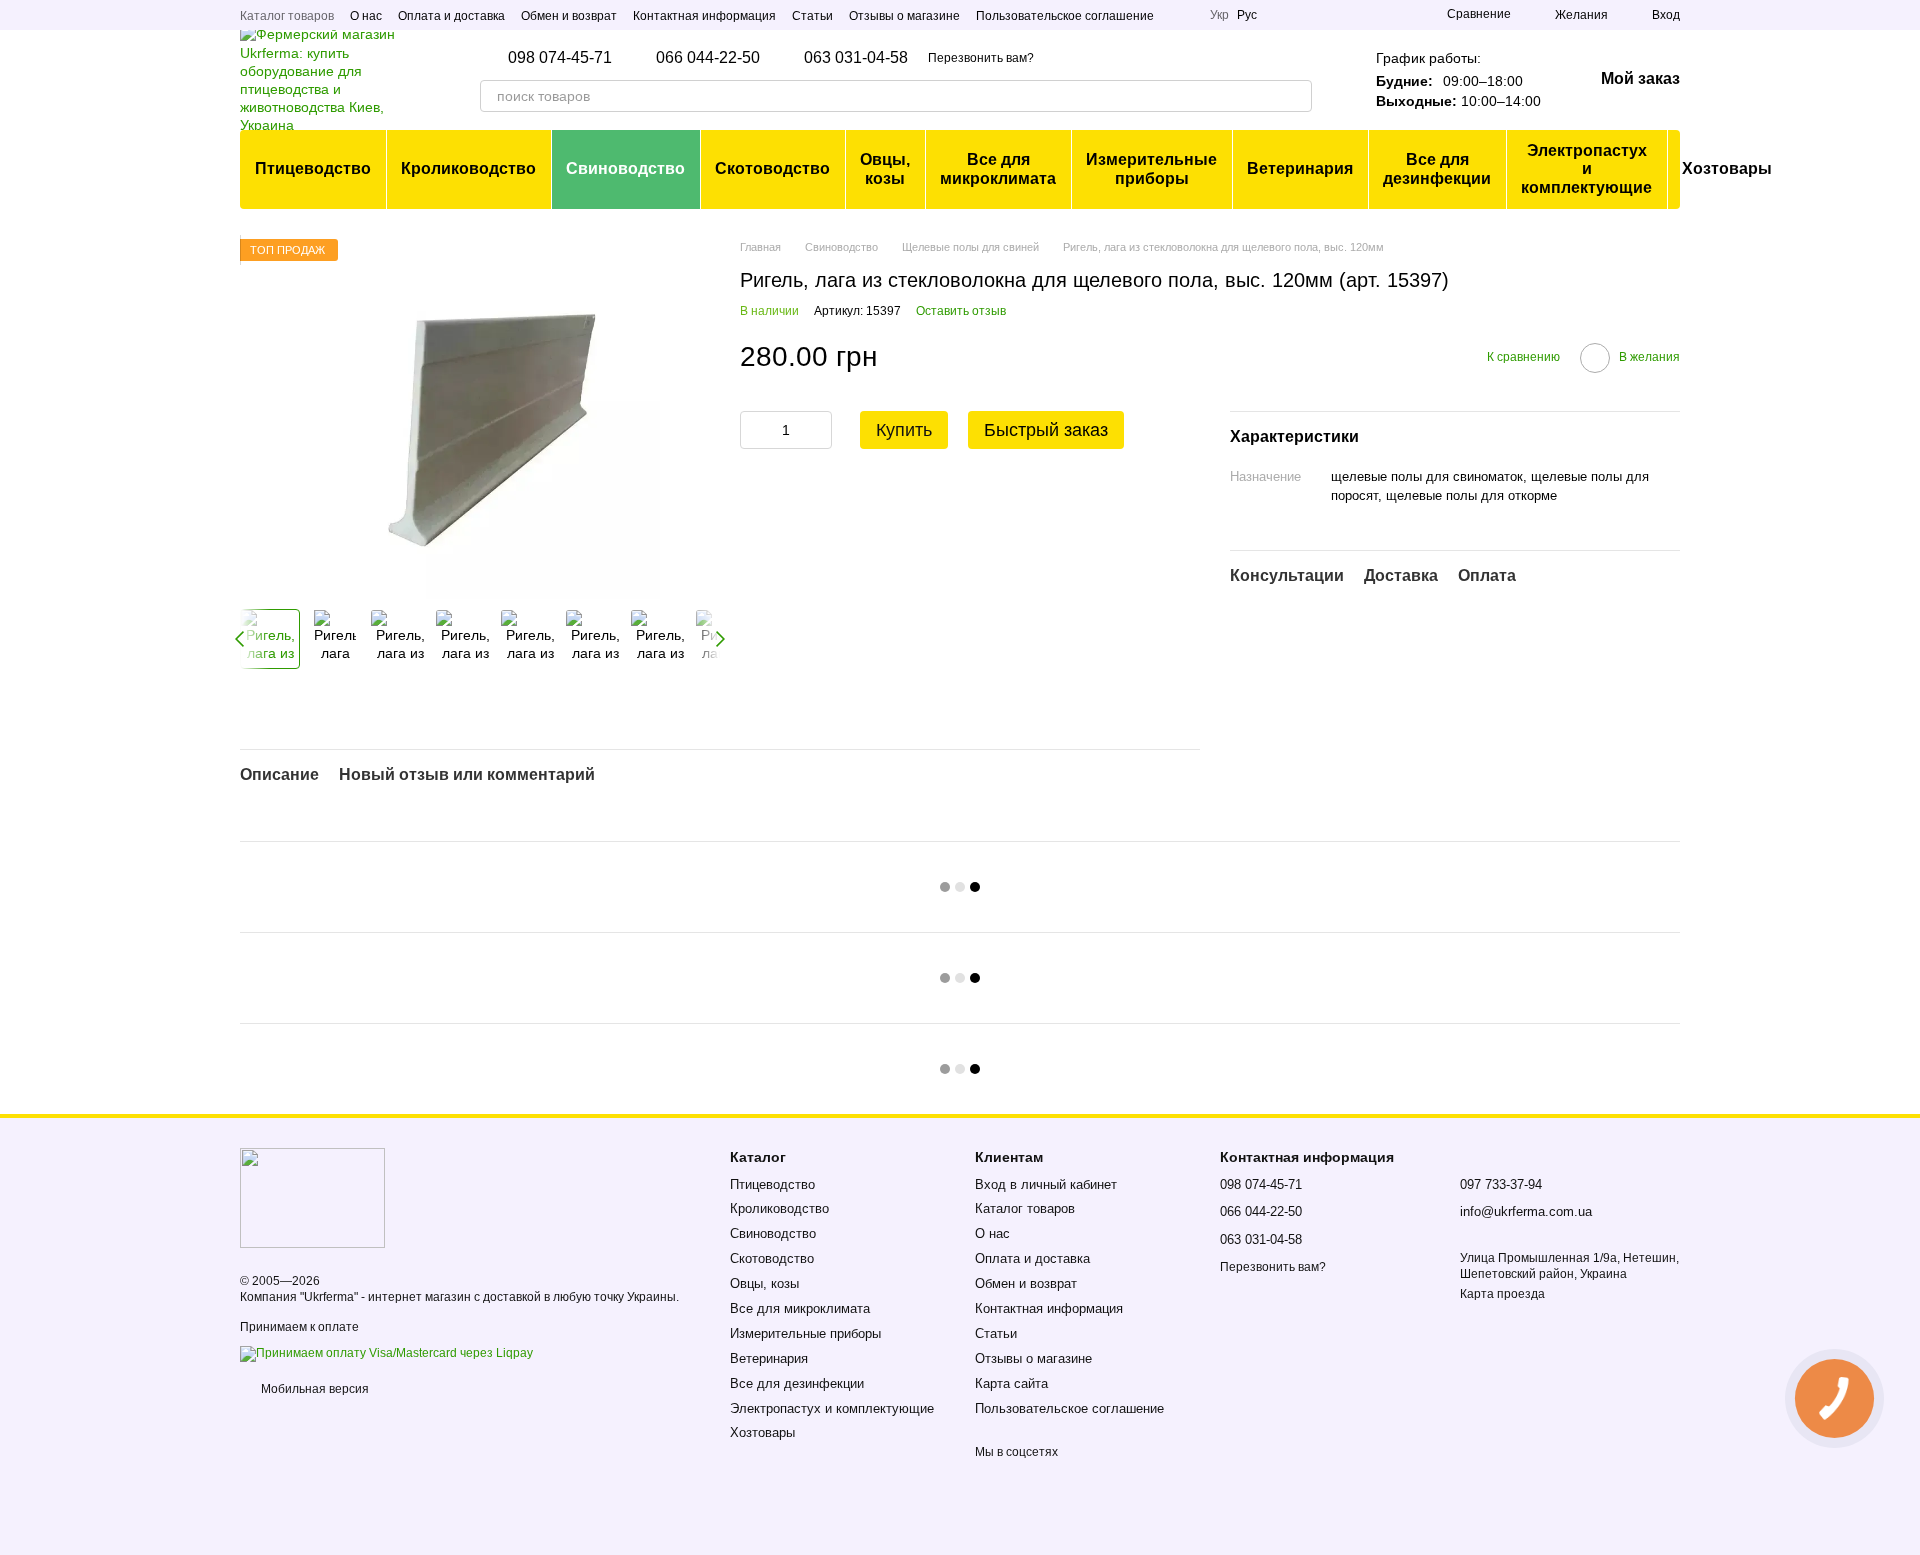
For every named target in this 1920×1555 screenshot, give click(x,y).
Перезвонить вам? (981, 58)
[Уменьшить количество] (755, 430)
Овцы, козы (885, 168)
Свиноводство (625, 168)
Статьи (812, 16)
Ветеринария (1300, 168)
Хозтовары (1727, 168)
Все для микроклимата (998, 168)
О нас (366, 16)
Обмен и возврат (569, 16)
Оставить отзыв (961, 311)
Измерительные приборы (1151, 168)
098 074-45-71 (560, 58)
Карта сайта (1011, 1383)
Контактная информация (704, 16)
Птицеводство (313, 168)
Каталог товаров (287, 16)
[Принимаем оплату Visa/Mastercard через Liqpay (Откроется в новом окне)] (386, 1353)
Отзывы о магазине (904, 16)
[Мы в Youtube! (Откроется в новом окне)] (1182, 15)
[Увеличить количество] (817, 430)
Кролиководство (468, 168)
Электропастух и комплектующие (1586, 169)
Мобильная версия (313, 1389)
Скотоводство (772, 168)
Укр (1219, 15)
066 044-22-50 (708, 58)
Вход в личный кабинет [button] (1046, 1184)
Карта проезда (1502, 1294)
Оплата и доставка (451, 16)
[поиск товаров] (1296, 96)
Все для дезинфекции (1437, 168)
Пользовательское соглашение (1065, 16)
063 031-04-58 (856, 58)
